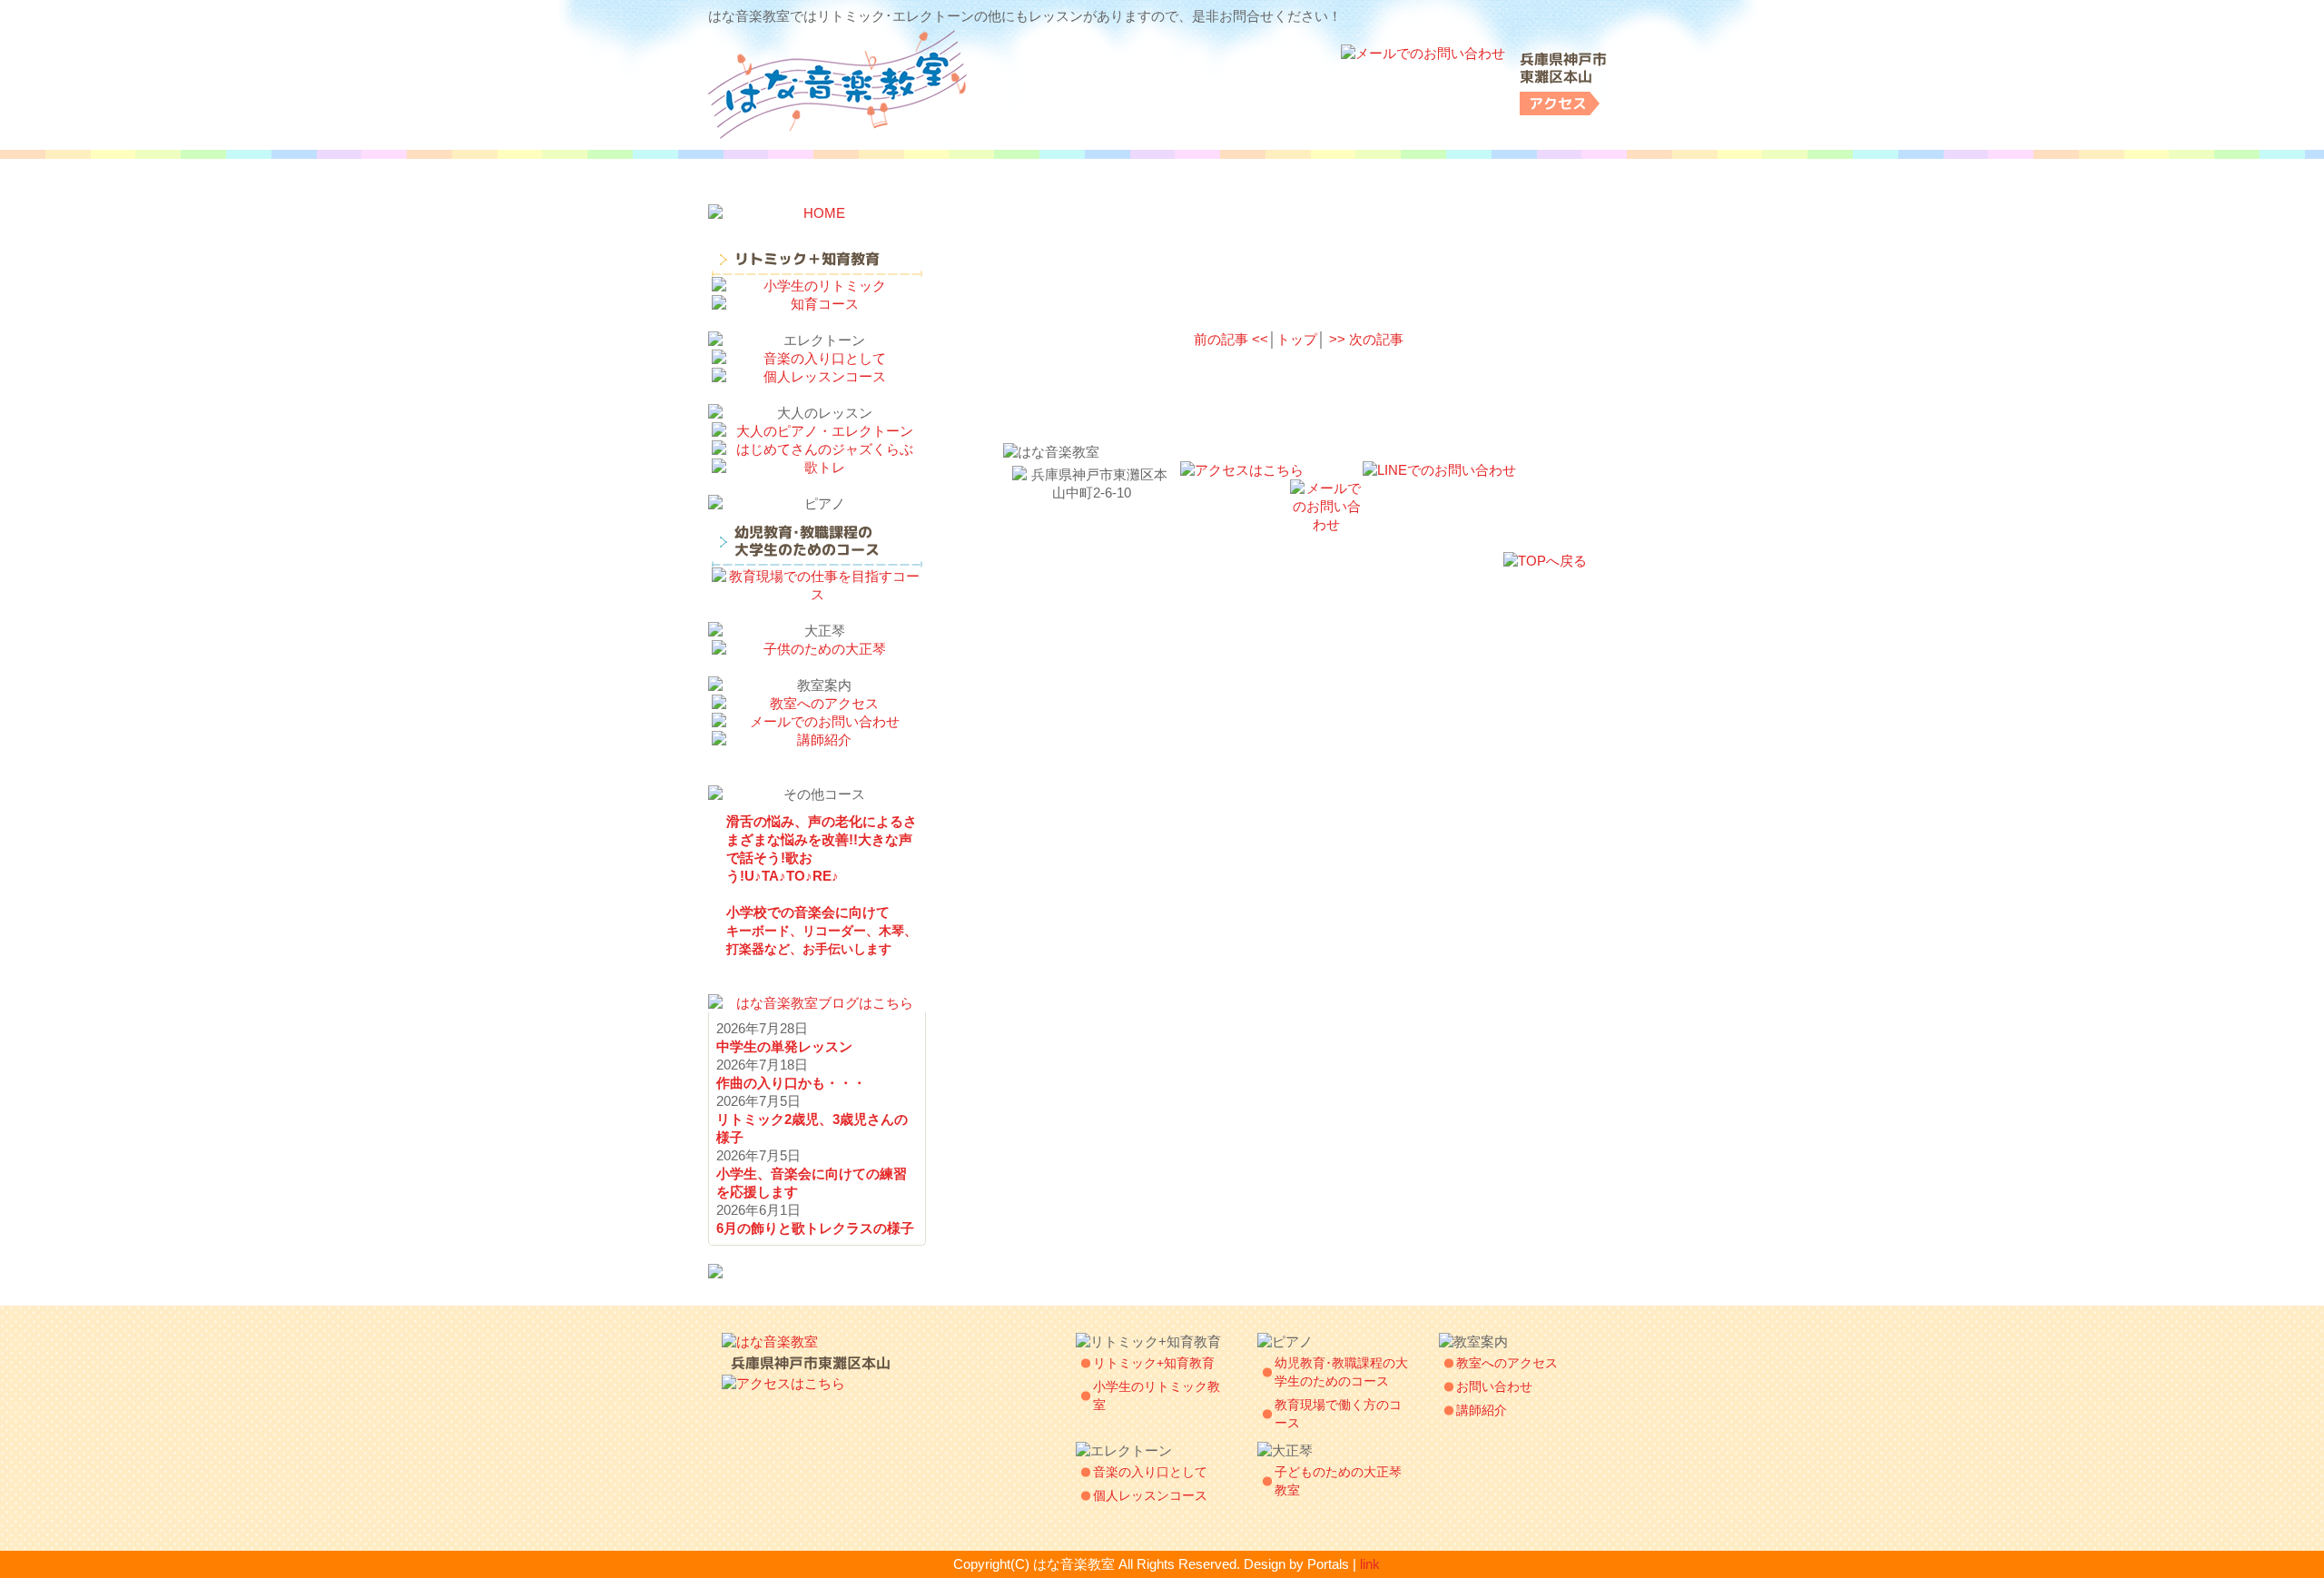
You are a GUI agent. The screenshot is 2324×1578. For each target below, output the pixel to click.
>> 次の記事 (1366, 339)
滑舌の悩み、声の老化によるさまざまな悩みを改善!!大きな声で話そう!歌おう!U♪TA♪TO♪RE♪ (822, 848)
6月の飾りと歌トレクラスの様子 (815, 1228)
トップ (1297, 339)
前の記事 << (1231, 339)
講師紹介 (1482, 1410)
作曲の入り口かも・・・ (791, 1083)
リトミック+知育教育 (1154, 1363)
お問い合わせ (1494, 1386)
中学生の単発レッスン (784, 1046)
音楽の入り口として (1150, 1472)
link (1370, 1564)
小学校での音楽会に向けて (822, 930)
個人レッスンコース (1150, 1495)
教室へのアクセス (1507, 1363)
